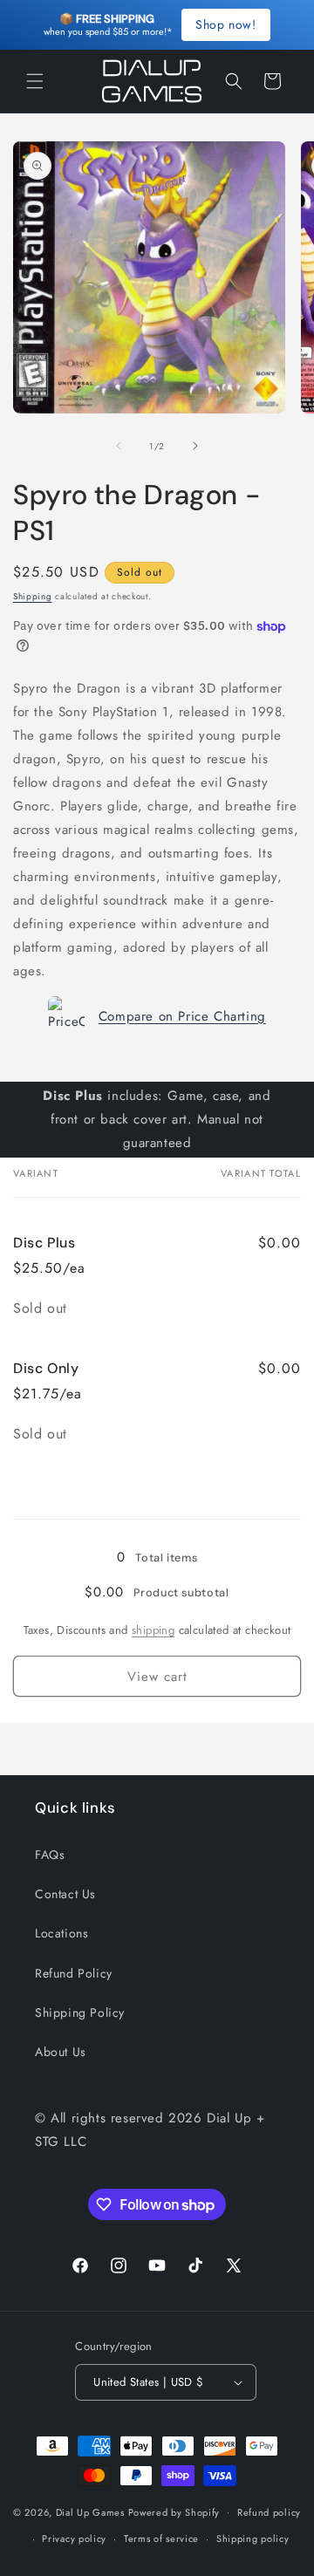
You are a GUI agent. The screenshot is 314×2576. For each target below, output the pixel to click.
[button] (35, 81)
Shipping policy (253, 2538)
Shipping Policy (80, 2012)
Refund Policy (74, 1973)
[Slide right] (195, 446)
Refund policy (269, 2512)
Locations (61, 1933)
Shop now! (225, 24)
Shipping (33, 596)
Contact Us (65, 1894)
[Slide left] (119, 446)
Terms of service (161, 2538)
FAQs (50, 1855)
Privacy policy (74, 2538)
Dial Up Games (90, 2511)
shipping (153, 1630)
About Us (61, 2052)
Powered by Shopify (174, 2511)
